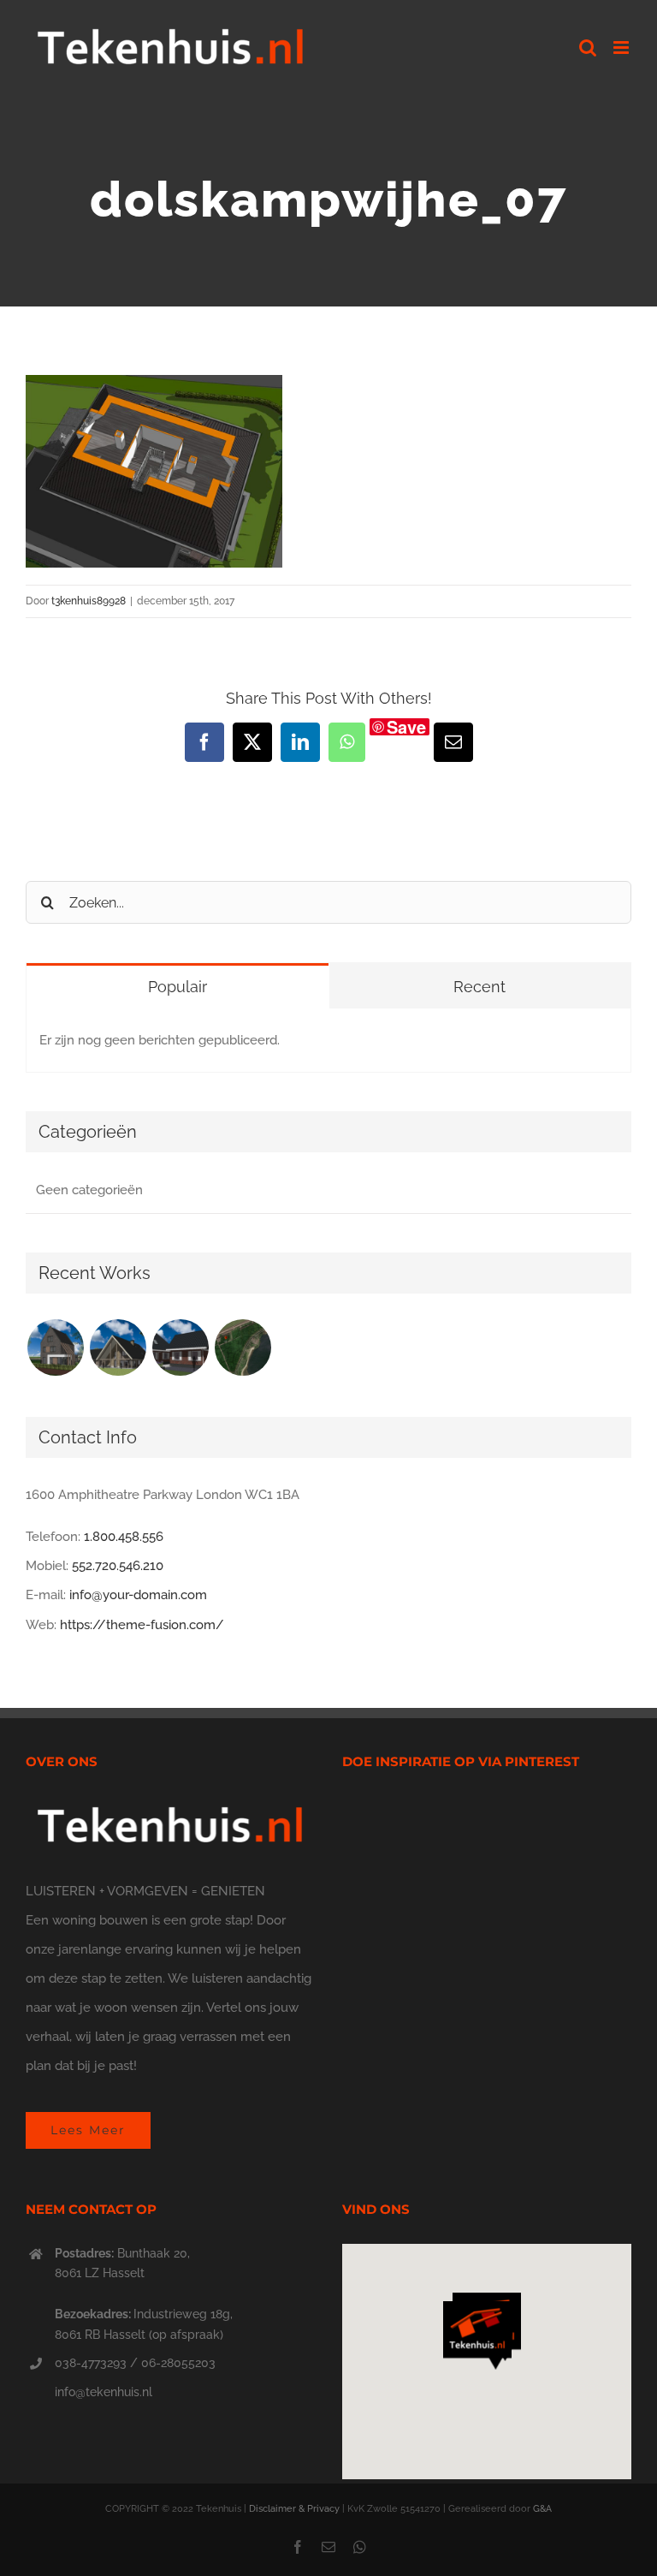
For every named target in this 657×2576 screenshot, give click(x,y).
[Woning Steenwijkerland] (118, 1347)
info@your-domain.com (138, 1595)
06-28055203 (178, 2363)
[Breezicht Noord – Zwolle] (243, 1347)
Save (406, 727)
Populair (178, 987)
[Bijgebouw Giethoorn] (180, 1347)
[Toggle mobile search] (588, 48)
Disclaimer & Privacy (294, 2509)
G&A (542, 2509)
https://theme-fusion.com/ (142, 1625)
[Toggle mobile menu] (622, 48)
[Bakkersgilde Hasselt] (55, 1347)
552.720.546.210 (118, 1566)
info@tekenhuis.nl (104, 2392)
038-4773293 (91, 2363)
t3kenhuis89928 (89, 601)
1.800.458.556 (124, 1537)
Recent (479, 987)
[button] (477, 2335)
